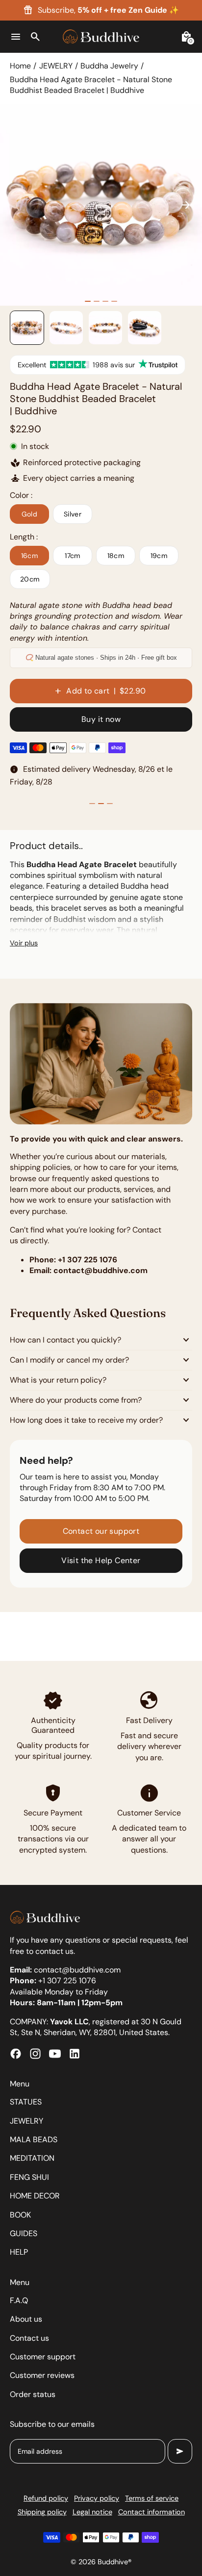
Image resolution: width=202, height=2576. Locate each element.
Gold (30, 514)
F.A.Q (19, 2300)
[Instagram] (35, 2054)
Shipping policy (42, 2512)
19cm (159, 556)
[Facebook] (16, 2054)
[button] (27, 328)
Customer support (43, 2357)
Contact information (151, 2512)
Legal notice (92, 2512)
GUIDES (24, 2233)
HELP (19, 2252)
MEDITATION (32, 2158)
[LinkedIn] (75, 2054)
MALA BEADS (34, 2139)
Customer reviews (42, 2375)
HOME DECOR (35, 2196)
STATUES (26, 2102)
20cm (30, 579)
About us (26, 2319)
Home (20, 66)
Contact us (29, 2338)
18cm (116, 556)
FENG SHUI (29, 2177)
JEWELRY (56, 66)
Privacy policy (97, 2498)
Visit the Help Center (101, 1560)
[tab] (88, 301)
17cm (73, 556)
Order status (33, 2394)
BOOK (20, 2215)
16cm (30, 556)
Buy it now (101, 719)
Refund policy (46, 2498)
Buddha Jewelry (109, 66)
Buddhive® (114, 2562)
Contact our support (101, 1531)
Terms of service (152, 2498)
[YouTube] (55, 2054)
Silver (73, 514)
